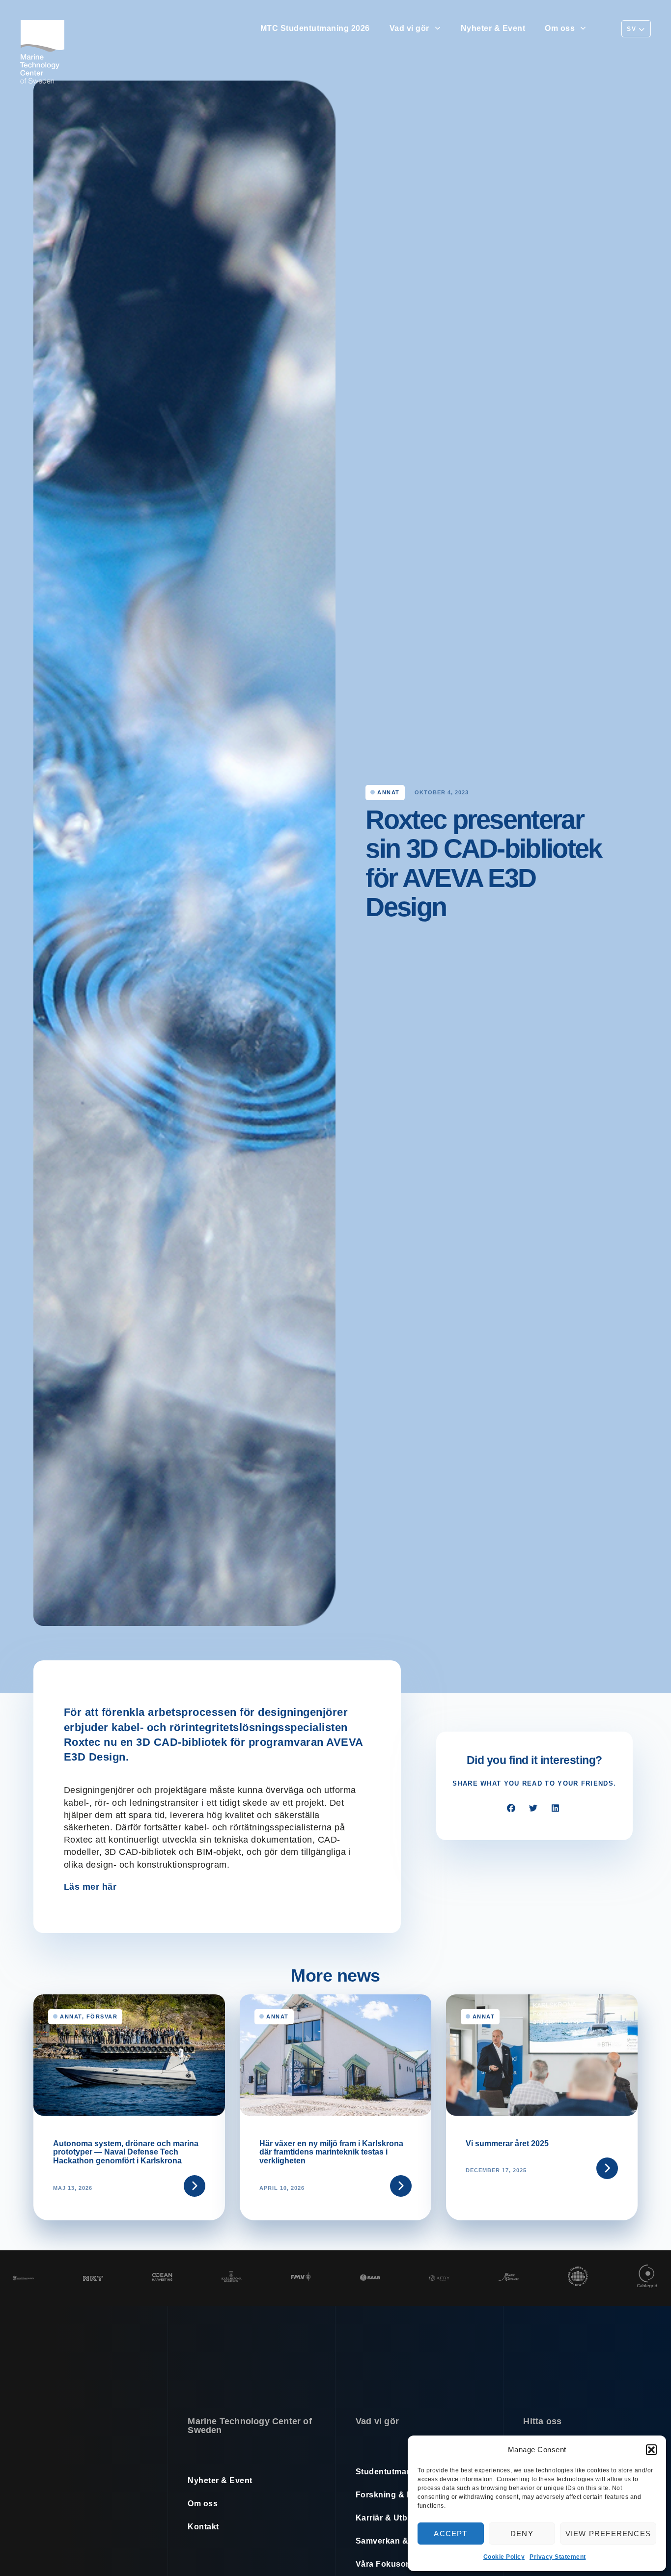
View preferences (608, 2534)
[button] (651, 2450)
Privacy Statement (558, 2557)
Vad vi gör (409, 28)
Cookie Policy (504, 2557)
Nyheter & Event (493, 28)
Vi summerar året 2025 (507, 2143)
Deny (522, 2534)
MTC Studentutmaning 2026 (315, 28)
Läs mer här (90, 1887)
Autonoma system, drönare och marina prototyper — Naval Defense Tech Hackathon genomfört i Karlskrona (126, 2152)
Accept (450, 2534)
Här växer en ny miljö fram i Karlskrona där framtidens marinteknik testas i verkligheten (331, 2152)
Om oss (560, 28)
